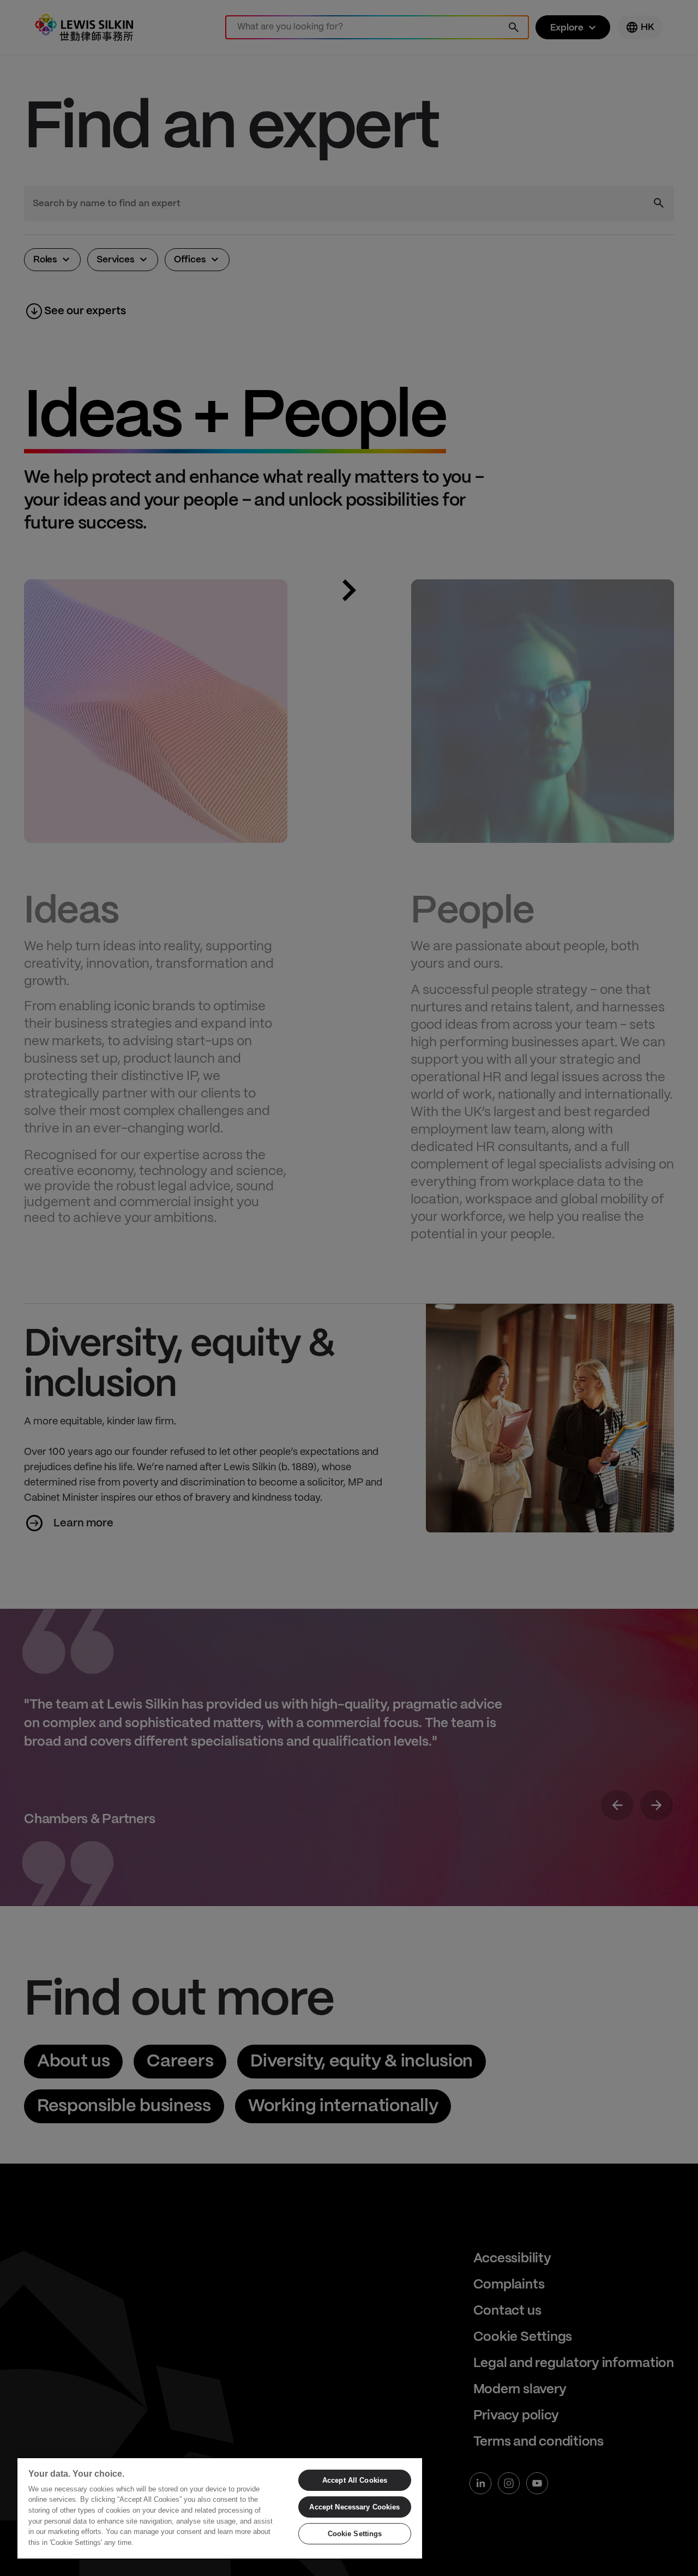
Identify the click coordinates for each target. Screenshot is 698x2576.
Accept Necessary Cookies (354, 2507)
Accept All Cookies (355, 2480)
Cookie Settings (355, 2534)
